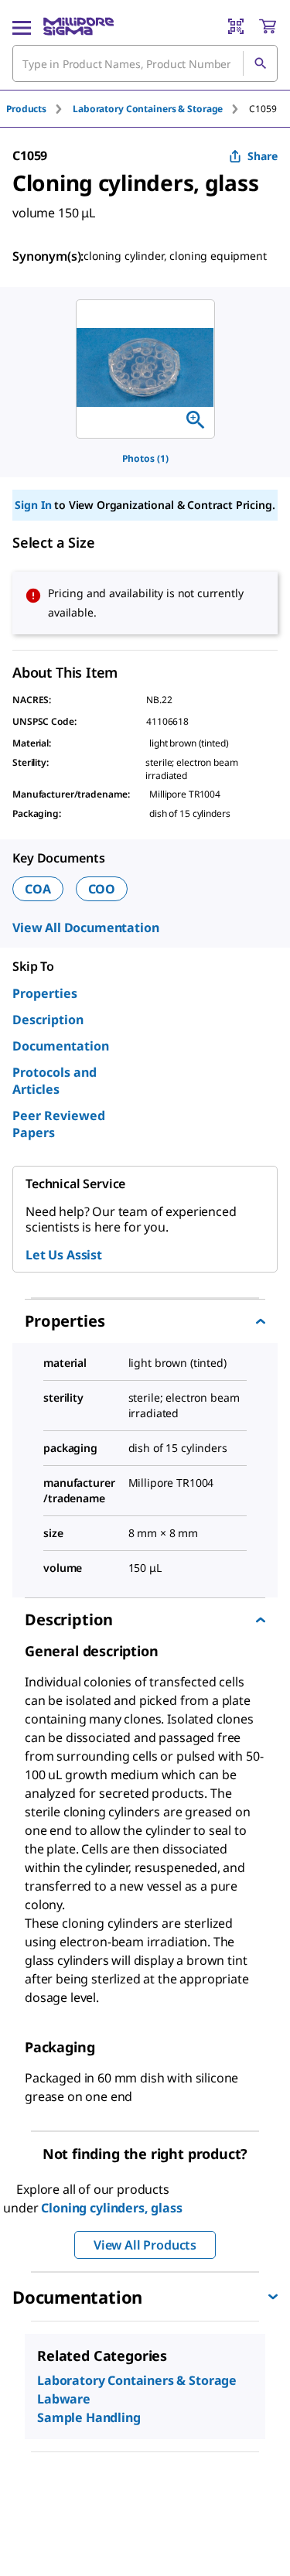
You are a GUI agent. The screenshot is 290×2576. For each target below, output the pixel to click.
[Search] (260, 63)
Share (263, 156)
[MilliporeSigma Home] (78, 26)
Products (26, 109)
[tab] (39, 109)
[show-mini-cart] (268, 26)
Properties (45, 993)
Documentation (61, 1046)
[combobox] (145, 63)
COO (102, 889)
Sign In (33, 505)
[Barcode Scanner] (236, 26)
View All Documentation (85, 928)
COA (38, 889)
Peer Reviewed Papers (59, 1124)
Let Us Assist (64, 1255)
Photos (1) (145, 458)
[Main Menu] (22, 26)
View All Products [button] (145, 2245)
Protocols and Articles (55, 1081)
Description (48, 1020)
